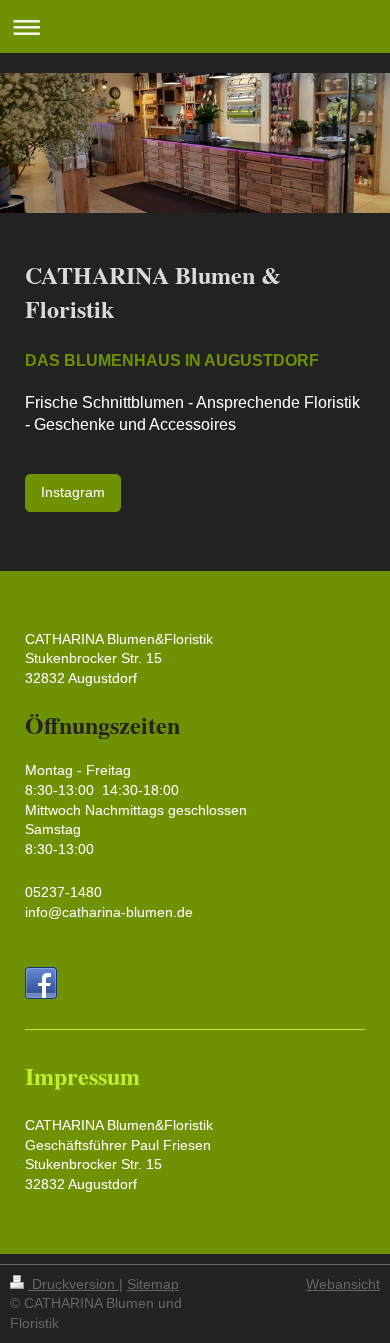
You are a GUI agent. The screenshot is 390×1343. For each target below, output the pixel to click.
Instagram (73, 492)
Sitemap (153, 1284)
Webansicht (343, 1284)
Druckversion (73, 1284)
